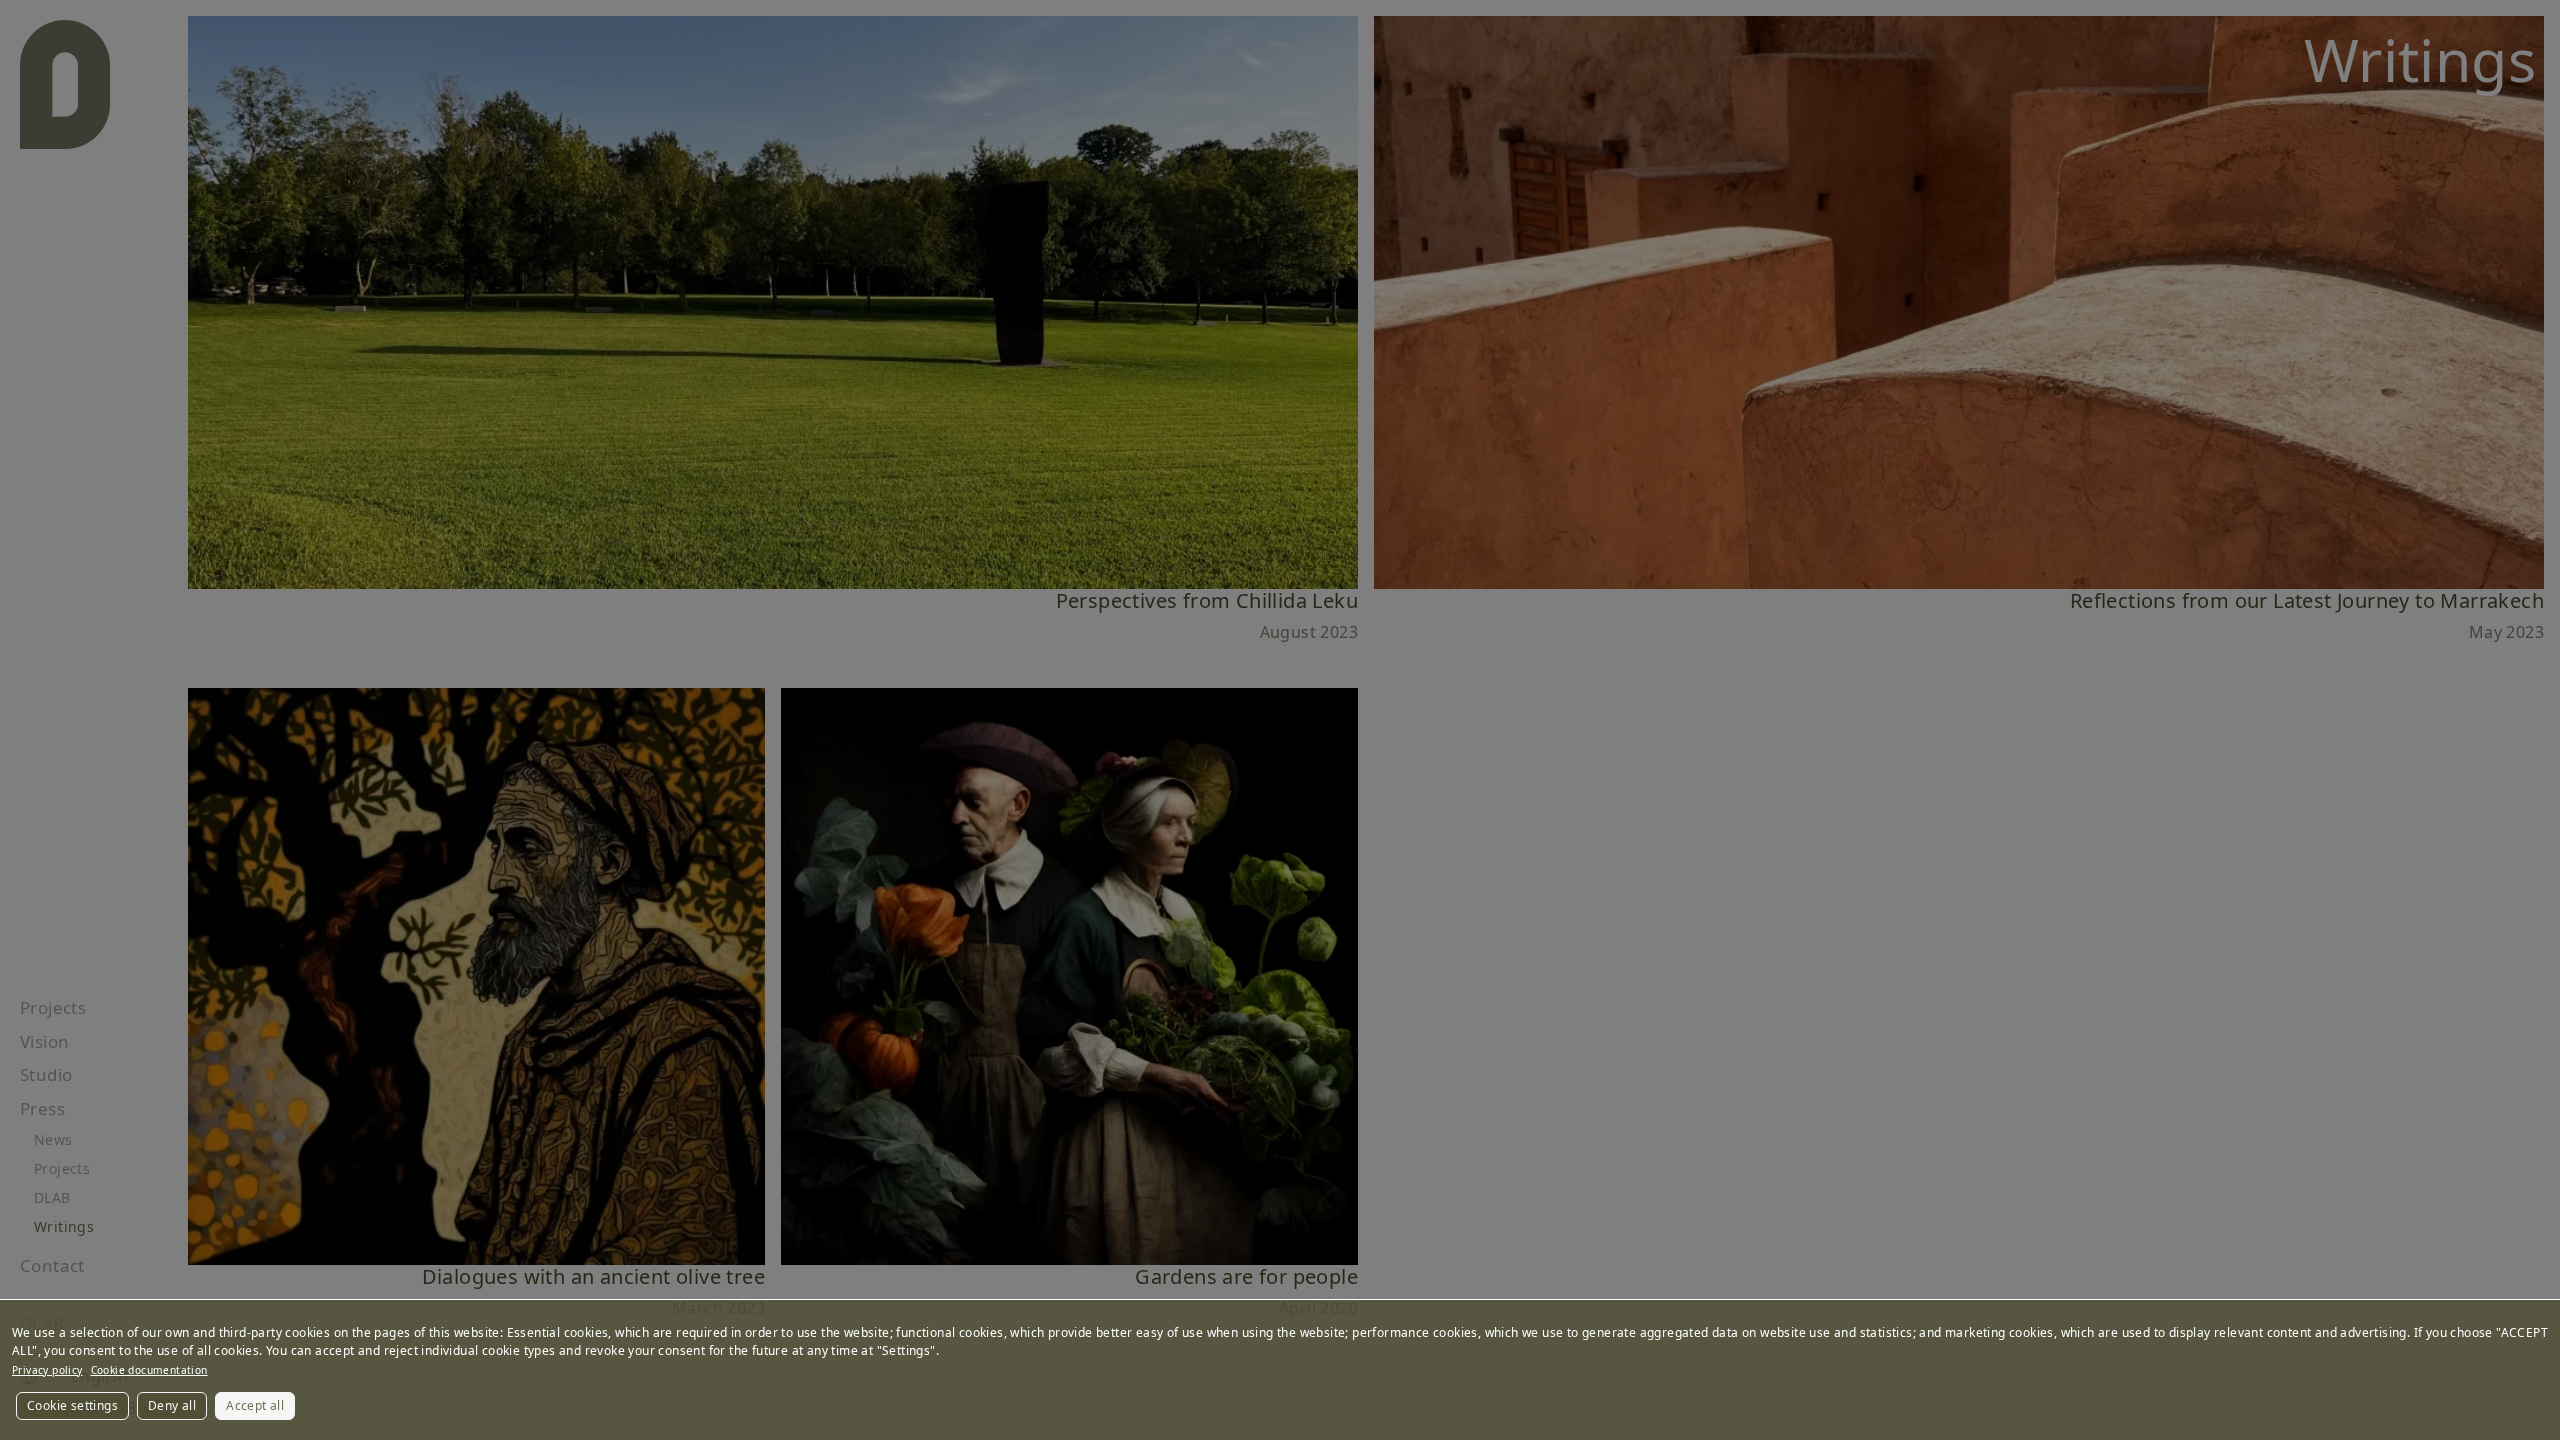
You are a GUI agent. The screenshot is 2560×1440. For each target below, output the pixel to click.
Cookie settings (72, 1405)
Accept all (255, 1405)
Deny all (172, 1405)
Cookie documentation (149, 1370)
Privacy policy (47, 1370)
